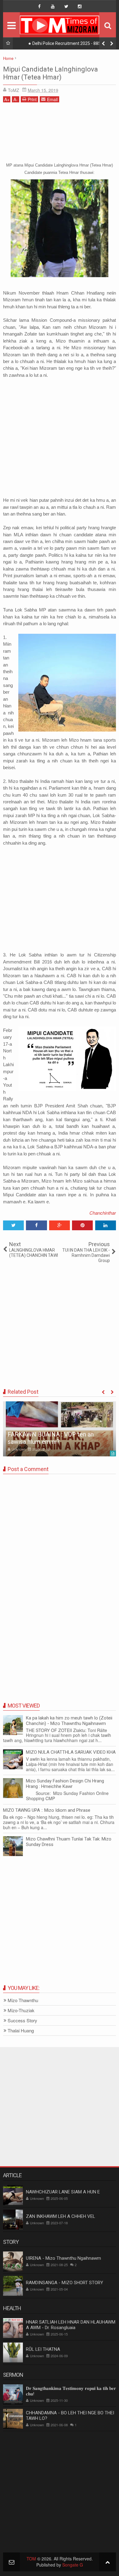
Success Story (22, 2021)
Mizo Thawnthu (23, 2000)
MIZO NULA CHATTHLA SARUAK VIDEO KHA (71, 1752)
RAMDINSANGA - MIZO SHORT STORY (65, 2283)
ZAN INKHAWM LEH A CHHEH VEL (61, 2216)
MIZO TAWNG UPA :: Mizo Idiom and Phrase (47, 1810)
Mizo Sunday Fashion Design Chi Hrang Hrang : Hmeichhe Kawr (65, 1784)
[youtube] (53, 6)
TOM (31, 2559)
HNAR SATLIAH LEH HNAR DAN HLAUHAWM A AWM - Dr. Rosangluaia (71, 2325)
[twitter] (66, 6)
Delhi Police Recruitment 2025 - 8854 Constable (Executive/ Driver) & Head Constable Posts (66, 45)
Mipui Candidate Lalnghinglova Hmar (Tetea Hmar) (50, 73)
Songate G (73, 2565)
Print (32, 99)
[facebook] (39, 6)
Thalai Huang (21, 2031)
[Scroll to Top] (108, 2562)
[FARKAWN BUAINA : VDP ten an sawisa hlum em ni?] (60, 1429)
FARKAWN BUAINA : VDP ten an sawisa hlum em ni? (51, 1438)
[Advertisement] (60, 131)
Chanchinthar (103, 1213)
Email (52, 99)
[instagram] (80, 6)
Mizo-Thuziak (21, 2011)
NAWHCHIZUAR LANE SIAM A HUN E (63, 2192)
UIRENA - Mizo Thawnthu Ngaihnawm (63, 2258)
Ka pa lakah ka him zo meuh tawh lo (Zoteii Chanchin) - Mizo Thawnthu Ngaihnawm (69, 1721)
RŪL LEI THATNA (43, 2349)
